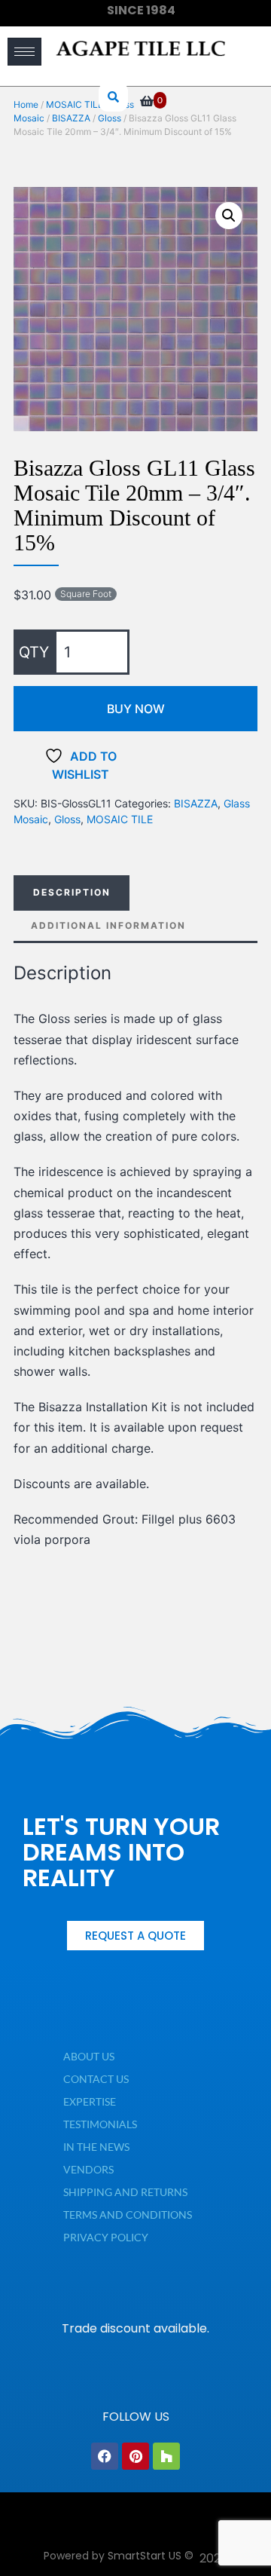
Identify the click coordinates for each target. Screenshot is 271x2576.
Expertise (90, 2101)
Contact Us (96, 2079)
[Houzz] (166, 2456)
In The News (96, 2147)
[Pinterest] (135, 2456)
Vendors (88, 2169)
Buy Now (136, 709)
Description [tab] (72, 892)
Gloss (67, 819)
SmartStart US (145, 2556)
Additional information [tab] (108, 925)
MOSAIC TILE (120, 819)
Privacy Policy (106, 2237)
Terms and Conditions (128, 2215)
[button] (229, 216)
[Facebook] (105, 2456)
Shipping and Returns (125, 2192)
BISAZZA (196, 803)
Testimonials (100, 2124)
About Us (89, 2056)
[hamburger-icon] (24, 52)
